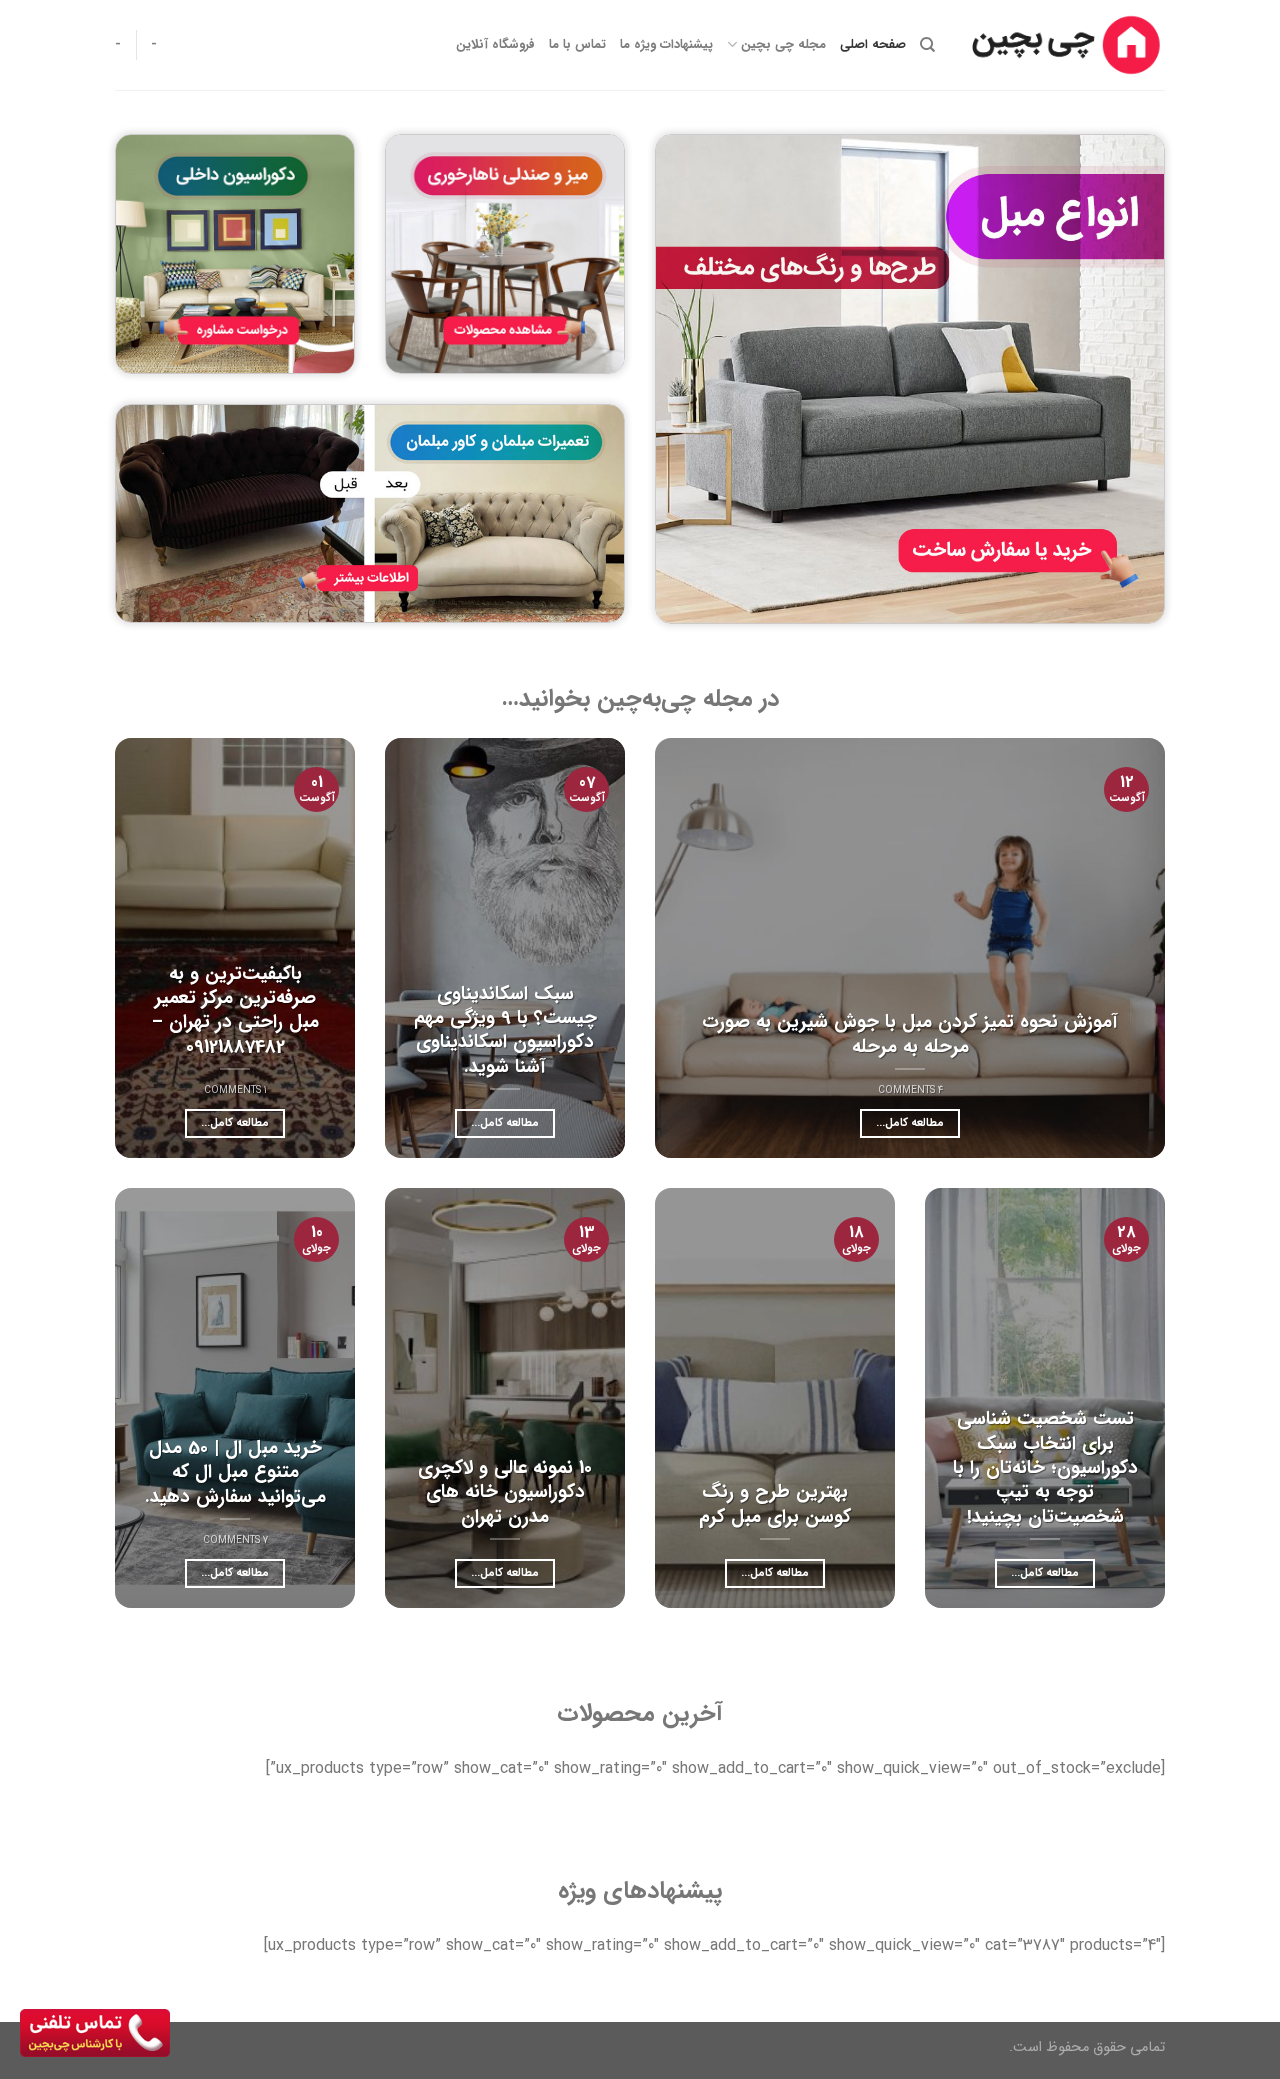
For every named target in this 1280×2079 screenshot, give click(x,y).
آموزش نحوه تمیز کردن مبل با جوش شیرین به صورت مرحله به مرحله (910, 1034)
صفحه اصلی (873, 45)
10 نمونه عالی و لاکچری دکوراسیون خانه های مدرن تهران (505, 1492)
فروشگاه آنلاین (495, 45)
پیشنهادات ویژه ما (666, 45)
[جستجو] (927, 45)
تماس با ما (577, 45)
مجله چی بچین (783, 45)
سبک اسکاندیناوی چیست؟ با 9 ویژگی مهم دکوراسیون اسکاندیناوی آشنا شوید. (505, 1030)
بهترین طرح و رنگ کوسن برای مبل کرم (775, 1504)
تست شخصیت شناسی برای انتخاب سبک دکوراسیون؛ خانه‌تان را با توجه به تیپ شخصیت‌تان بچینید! (1045, 1468)
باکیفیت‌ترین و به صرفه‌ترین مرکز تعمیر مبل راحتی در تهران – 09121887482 (235, 1010)
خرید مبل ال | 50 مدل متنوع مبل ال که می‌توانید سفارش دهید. (235, 1472)
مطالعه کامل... (910, 1123)
